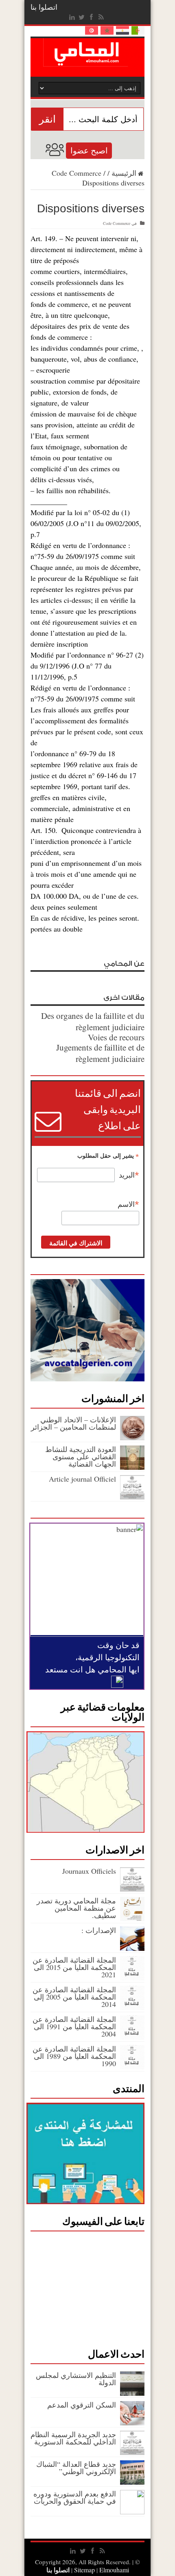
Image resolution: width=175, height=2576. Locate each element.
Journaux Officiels (89, 1871)
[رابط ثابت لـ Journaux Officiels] (132, 1889)
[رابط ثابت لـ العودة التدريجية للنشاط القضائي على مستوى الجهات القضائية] (132, 1467)
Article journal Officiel (82, 1479)
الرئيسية (124, 173)
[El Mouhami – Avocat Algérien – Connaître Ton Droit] (88, 60)
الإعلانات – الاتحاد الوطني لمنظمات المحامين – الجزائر (73, 1423)
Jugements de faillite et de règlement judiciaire (100, 1053)
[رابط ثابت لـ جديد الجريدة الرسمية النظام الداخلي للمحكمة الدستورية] (132, 2452)
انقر (47, 119)
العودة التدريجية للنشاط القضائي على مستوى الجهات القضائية (81, 1456)
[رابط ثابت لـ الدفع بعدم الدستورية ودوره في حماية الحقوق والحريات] (132, 2511)
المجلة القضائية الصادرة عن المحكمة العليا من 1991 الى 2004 (74, 2026)
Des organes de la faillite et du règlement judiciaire (93, 1021)
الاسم (128, 1204)
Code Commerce (77, 173)
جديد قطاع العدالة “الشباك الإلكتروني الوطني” (76, 2468)
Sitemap (84, 2570)
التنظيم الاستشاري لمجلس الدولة (76, 2379)
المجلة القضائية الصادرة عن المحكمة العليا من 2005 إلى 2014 (74, 1997)
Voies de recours (116, 1037)
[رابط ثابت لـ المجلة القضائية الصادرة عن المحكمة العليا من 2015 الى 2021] (132, 1978)
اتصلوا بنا (44, 7)
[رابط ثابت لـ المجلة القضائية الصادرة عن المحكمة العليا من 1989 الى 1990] (132, 2067)
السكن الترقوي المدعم (82, 2405)
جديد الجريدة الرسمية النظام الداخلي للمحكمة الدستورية (73, 2438)
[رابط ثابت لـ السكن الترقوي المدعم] (132, 2423)
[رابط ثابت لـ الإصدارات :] (132, 1948)
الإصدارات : (99, 1930)
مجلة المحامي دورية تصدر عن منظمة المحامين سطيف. (76, 1908)
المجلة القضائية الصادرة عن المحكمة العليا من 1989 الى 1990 (74, 2056)
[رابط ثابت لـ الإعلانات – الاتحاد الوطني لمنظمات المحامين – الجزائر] (132, 1437)
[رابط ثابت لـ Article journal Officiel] (132, 1497)
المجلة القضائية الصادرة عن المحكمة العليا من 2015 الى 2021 (74, 1967)
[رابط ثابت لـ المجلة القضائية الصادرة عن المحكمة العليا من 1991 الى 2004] (132, 2037)
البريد (129, 1175)
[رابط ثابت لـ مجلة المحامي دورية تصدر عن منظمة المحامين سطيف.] (132, 1918)
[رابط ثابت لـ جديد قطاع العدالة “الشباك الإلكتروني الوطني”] (132, 2482)
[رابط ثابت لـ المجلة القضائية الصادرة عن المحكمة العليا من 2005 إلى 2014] (132, 2007)
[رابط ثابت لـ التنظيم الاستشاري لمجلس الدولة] (132, 2393)
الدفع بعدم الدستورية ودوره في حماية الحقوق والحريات (75, 2497)
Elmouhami (101, 2570)
